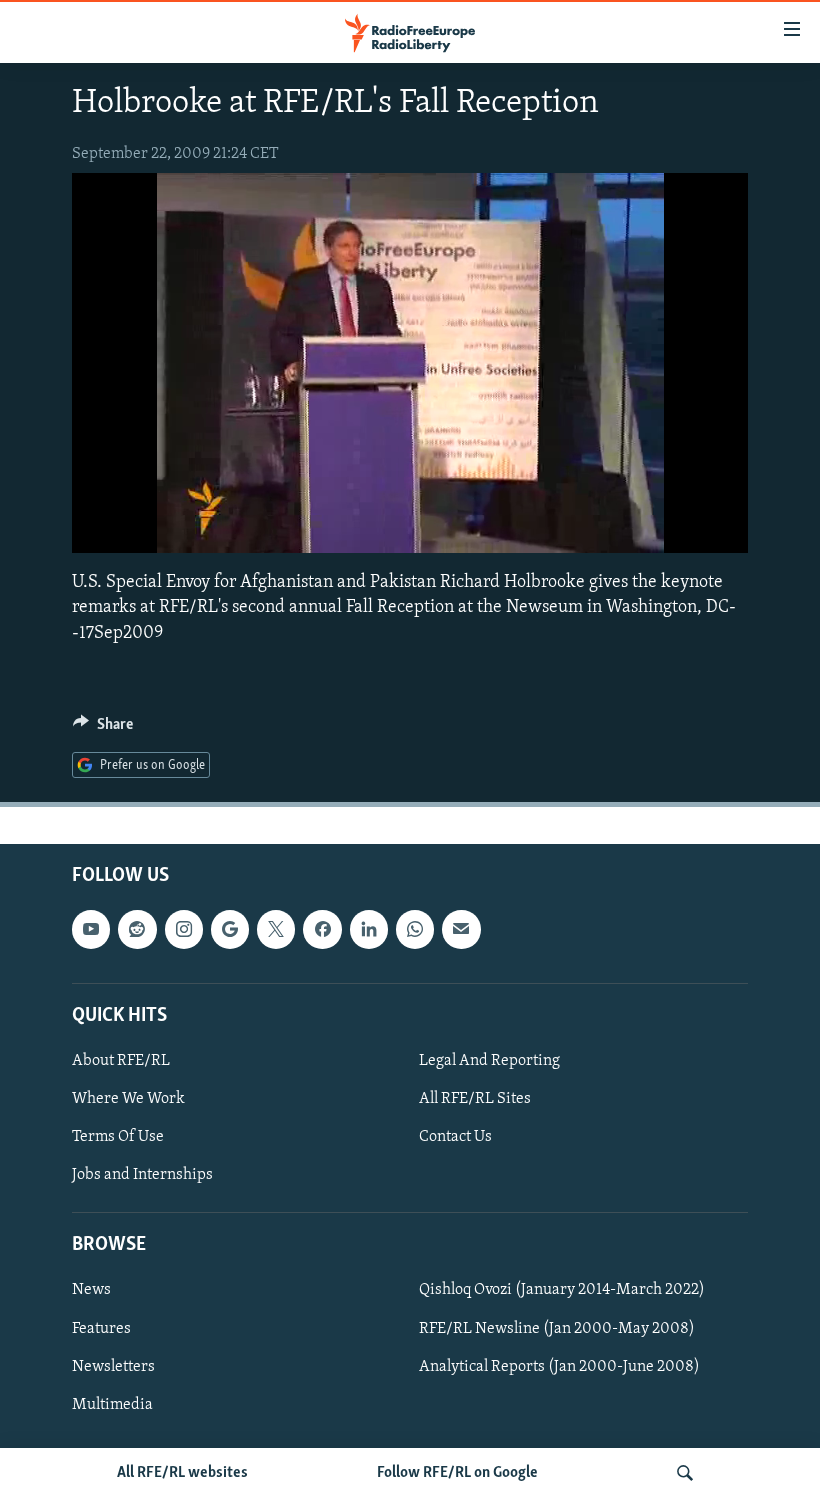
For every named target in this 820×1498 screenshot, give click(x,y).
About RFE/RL (121, 1061)
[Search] (685, 1473)
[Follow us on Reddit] (137, 930)
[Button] (103, 729)
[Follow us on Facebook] (322, 930)
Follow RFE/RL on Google (457, 1473)
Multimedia (112, 1405)
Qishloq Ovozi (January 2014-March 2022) (562, 1291)
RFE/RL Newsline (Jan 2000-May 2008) (557, 1329)
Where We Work (128, 1099)
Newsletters (113, 1367)
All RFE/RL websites (182, 1473)
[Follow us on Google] (230, 930)
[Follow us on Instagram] (184, 930)
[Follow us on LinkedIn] (369, 930)
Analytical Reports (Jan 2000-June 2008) (559, 1367)
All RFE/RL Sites (475, 1099)
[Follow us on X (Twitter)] (276, 930)
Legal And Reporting (489, 1061)
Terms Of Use (118, 1137)
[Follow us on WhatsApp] (415, 930)
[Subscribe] (461, 930)
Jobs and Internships (142, 1175)
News (91, 1291)
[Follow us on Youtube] (91, 930)
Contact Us (455, 1137)
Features (101, 1329)
